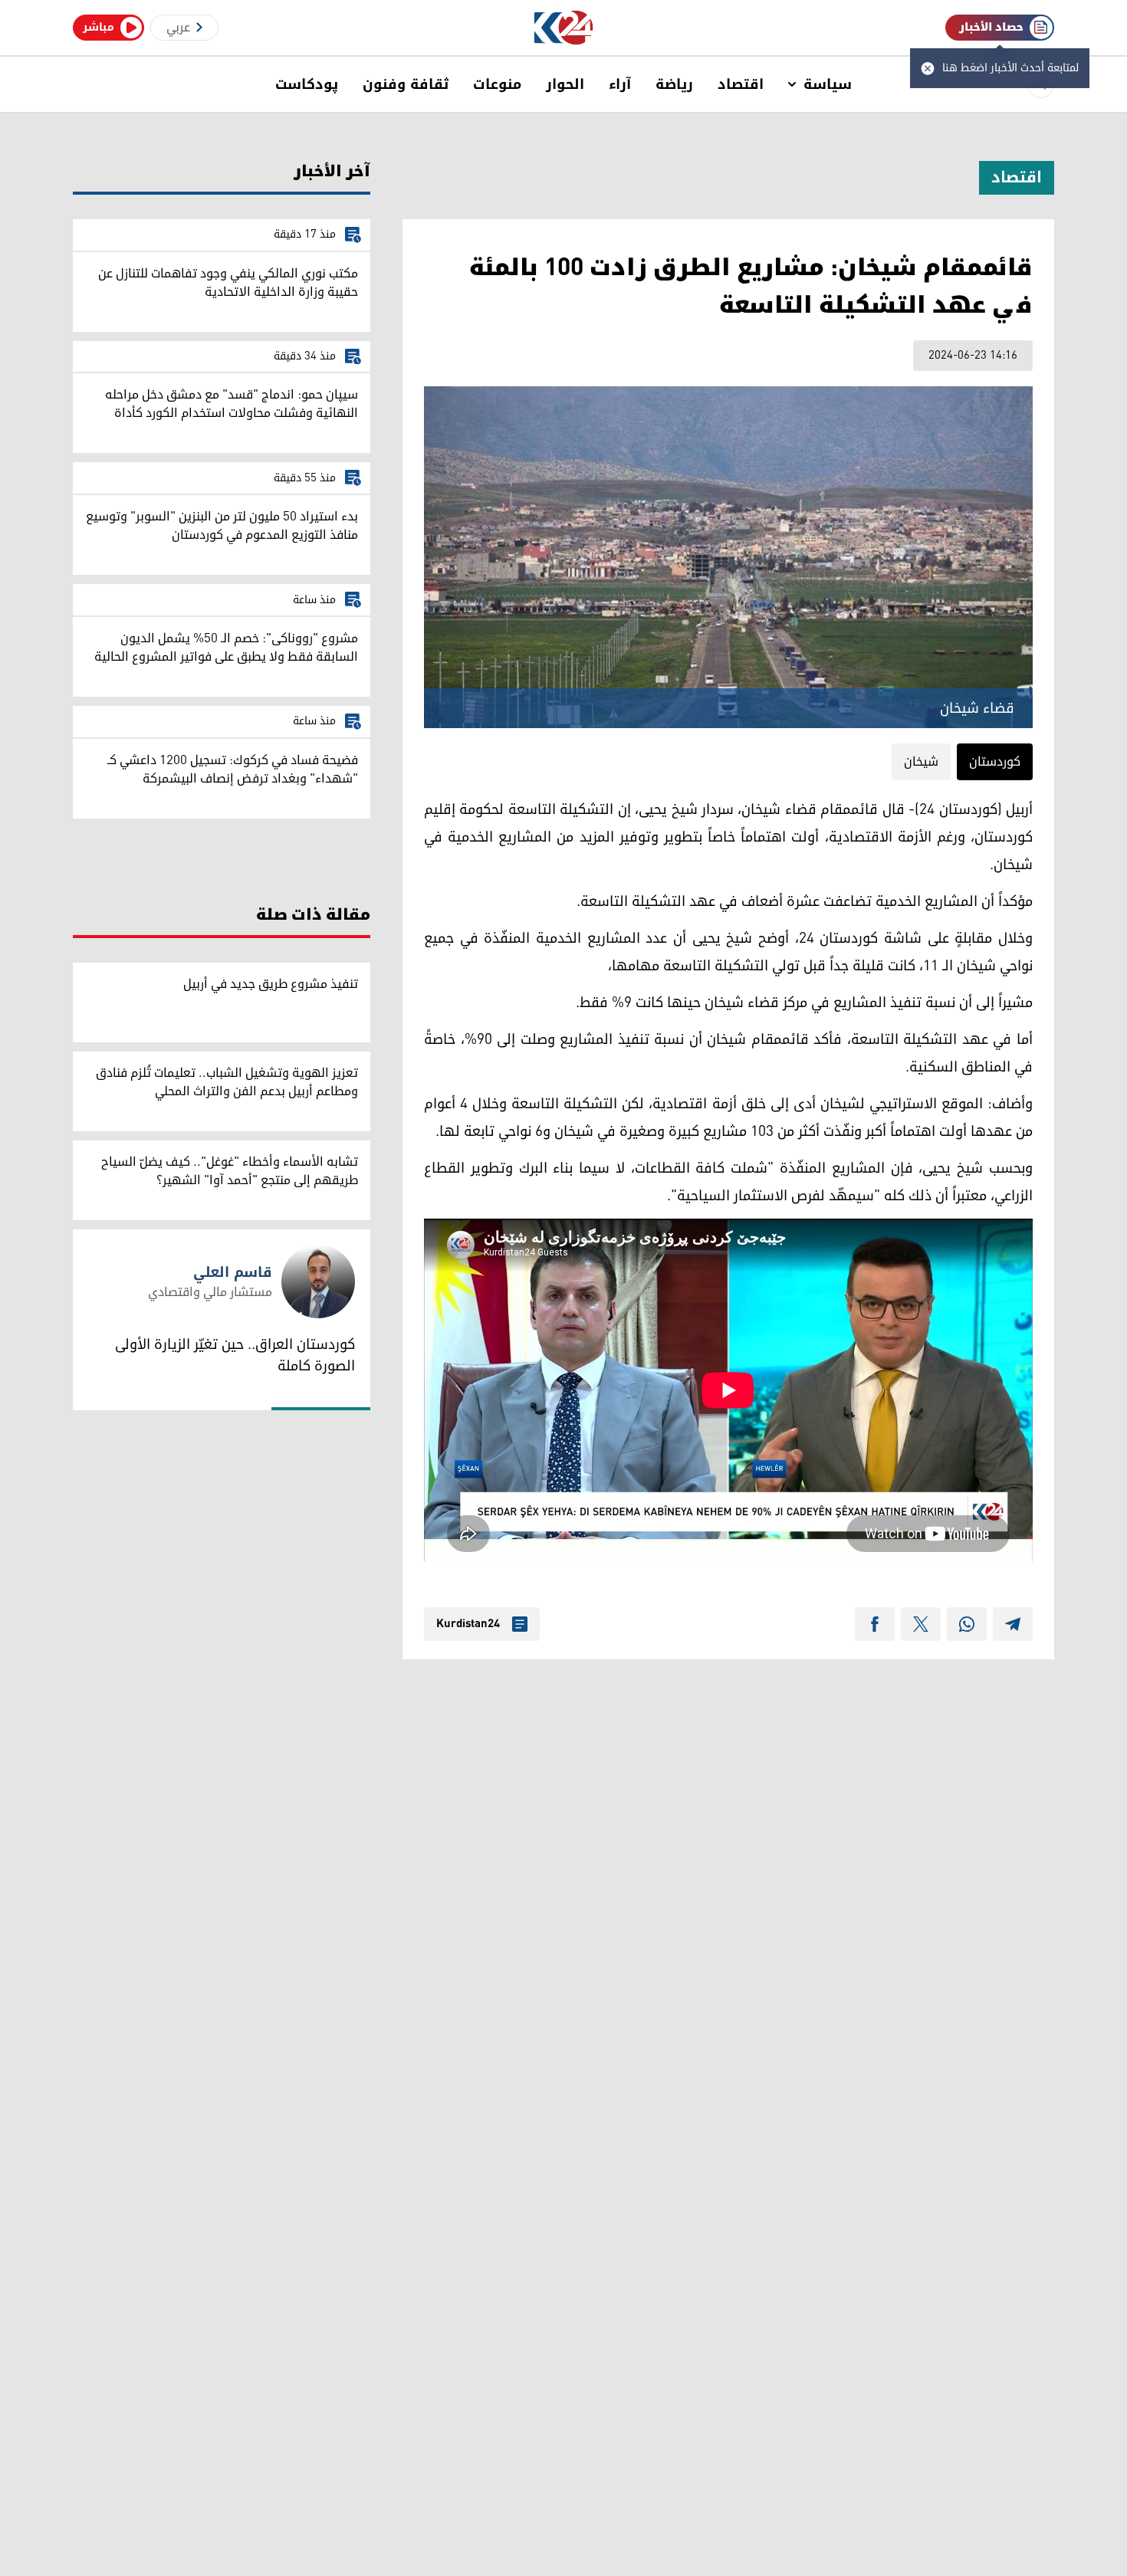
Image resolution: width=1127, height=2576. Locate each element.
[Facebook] (875, 1624)
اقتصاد (741, 84)
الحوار (565, 84)
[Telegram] (1013, 1624)
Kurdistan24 (468, 1624)
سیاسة (828, 84)
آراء (620, 84)
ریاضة (674, 84)
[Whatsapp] (967, 1624)
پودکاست (307, 84)
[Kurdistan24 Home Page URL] (564, 28)
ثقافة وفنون (406, 84)
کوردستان (995, 762)
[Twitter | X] (921, 1624)
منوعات (497, 84)
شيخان (921, 762)
